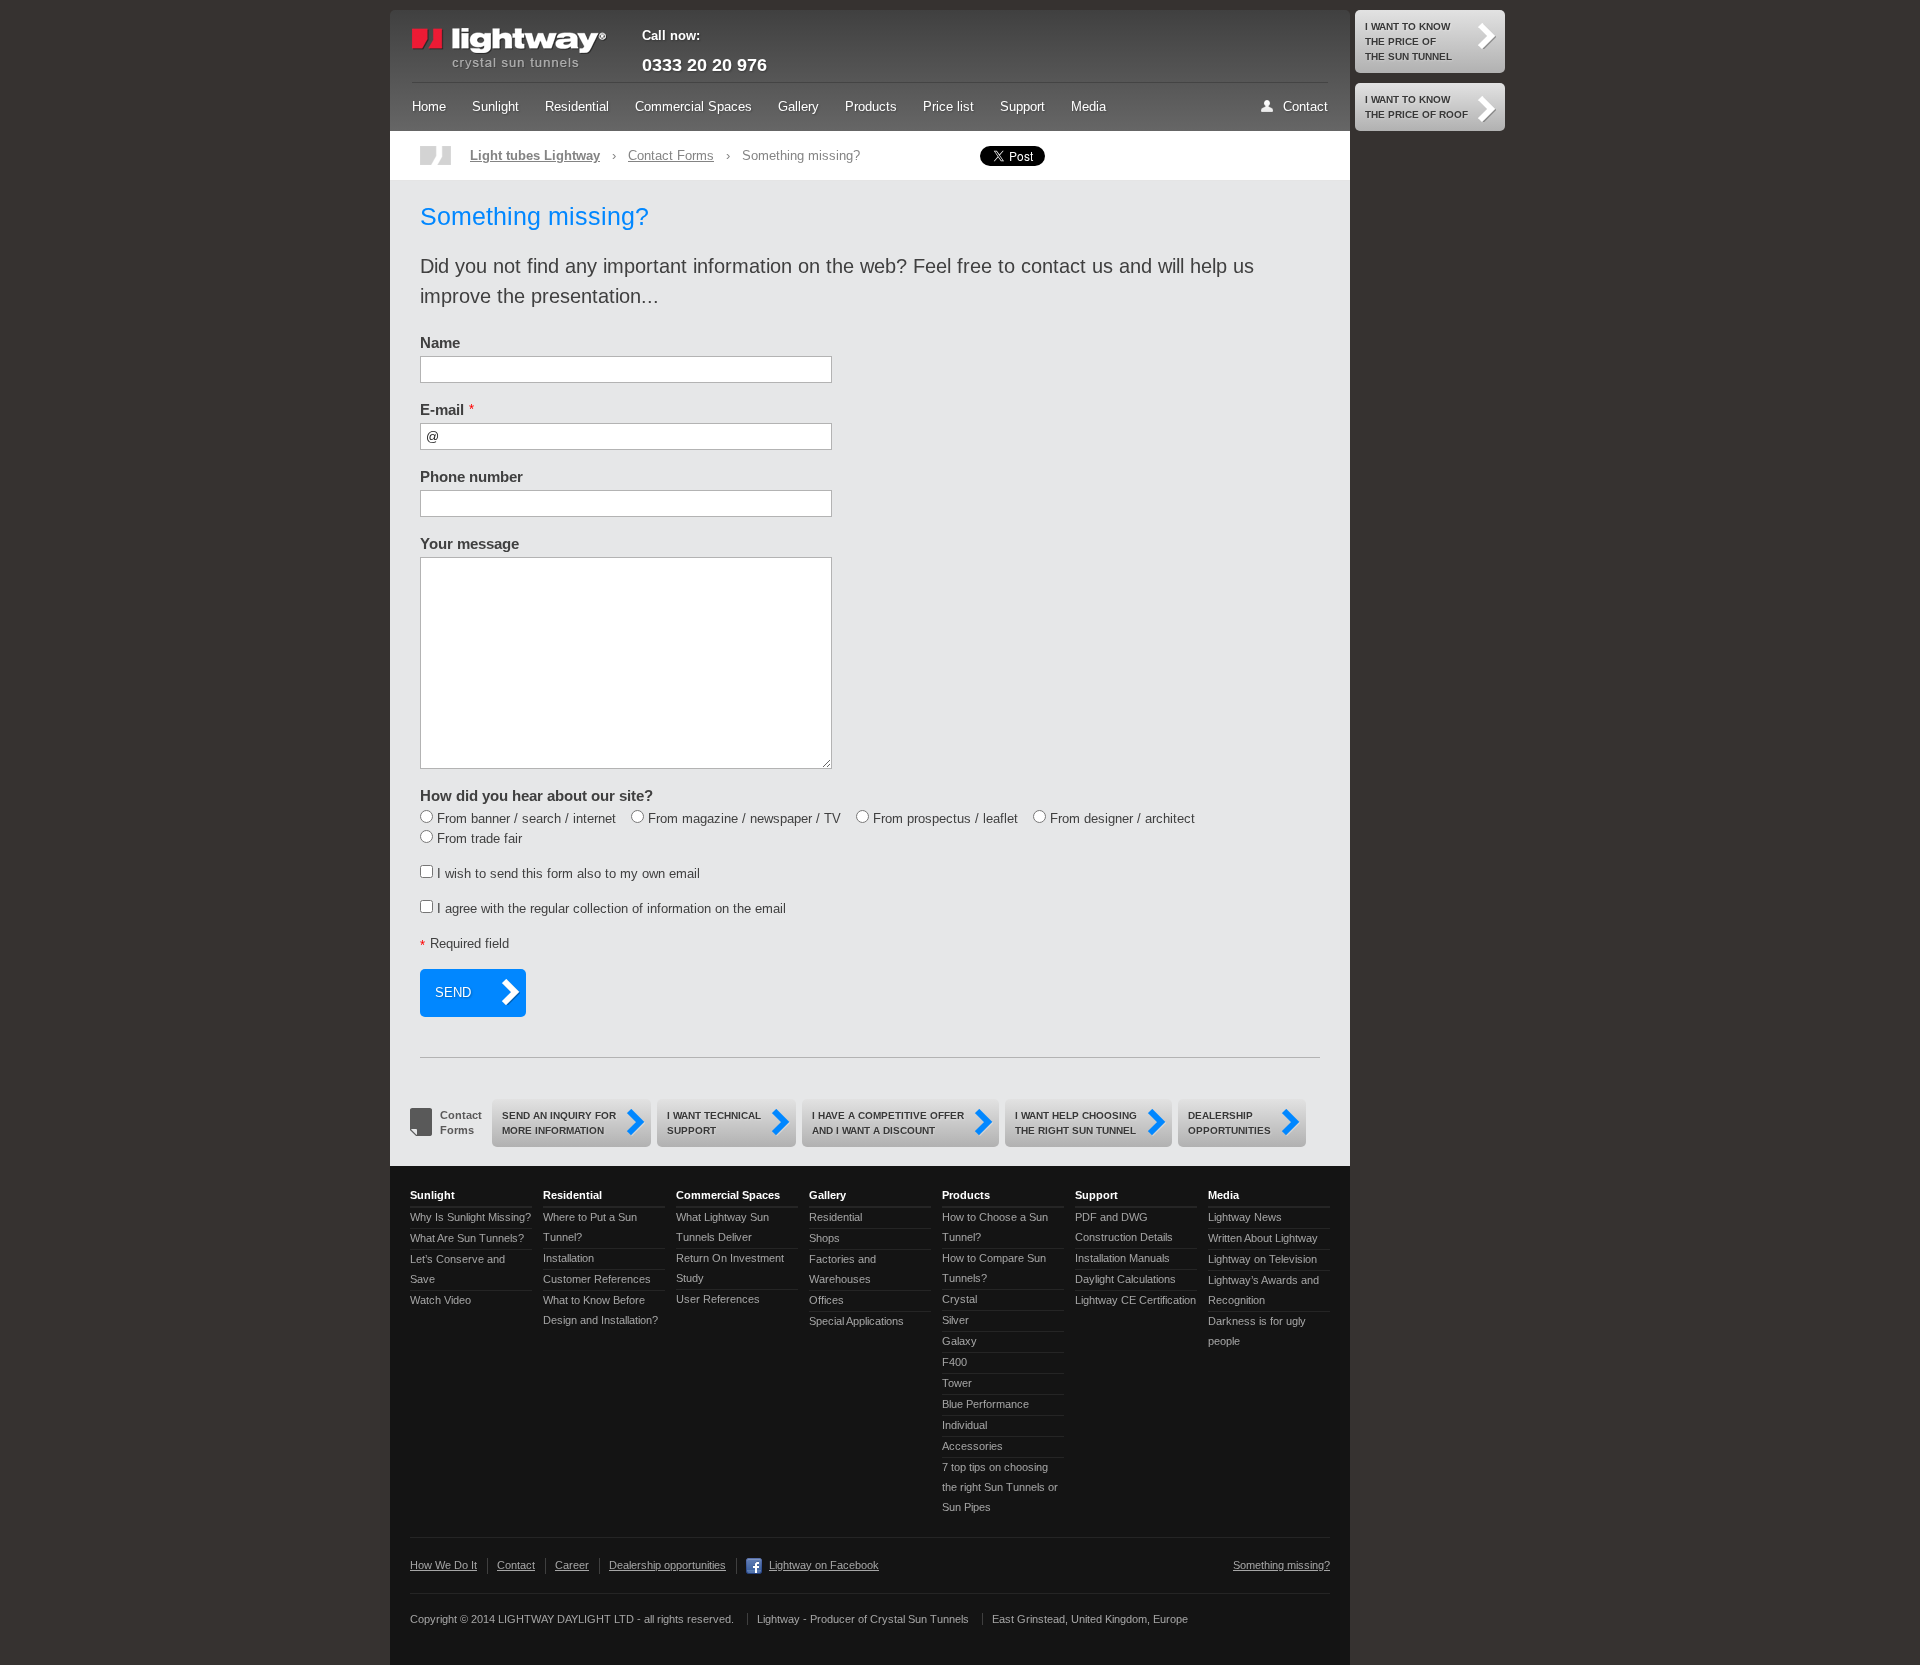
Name (440, 342)
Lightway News (1245, 1217)
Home (429, 106)
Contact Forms (671, 155)
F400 (954, 1362)
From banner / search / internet (526, 818)
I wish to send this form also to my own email (568, 873)
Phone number (471, 476)
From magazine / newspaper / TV (744, 818)
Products (871, 106)
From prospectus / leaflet (945, 818)
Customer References (597, 1279)
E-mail (442, 409)
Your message (469, 543)
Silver (955, 1320)
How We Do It (443, 1565)
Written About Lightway (1263, 1238)
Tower (957, 1383)
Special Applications (856, 1321)
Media (1088, 106)
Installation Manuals (1122, 1258)
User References (718, 1299)
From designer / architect (1122, 818)
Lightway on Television (1262, 1259)
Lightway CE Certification (1135, 1300)
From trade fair (479, 838)
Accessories (972, 1446)
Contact (1305, 106)
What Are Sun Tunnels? (467, 1238)
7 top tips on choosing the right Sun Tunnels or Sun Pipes (1000, 1487)
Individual (964, 1425)
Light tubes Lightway (535, 155)
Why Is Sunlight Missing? (470, 1217)
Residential (577, 106)
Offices (826, 1300)
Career (572, 1565)
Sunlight (495, 106)
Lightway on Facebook (824, 1565)
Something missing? (1281, 1565)
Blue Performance (985, 1404)
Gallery (798, 106)
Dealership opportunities (667, 1565)
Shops (824, 1238)
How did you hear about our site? (536, 795)
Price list (948, 106)
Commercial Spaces (693, 106)
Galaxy (959, 1341)
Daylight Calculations (1125, 1279)
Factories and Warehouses (842, 1269)
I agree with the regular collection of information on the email (611, 908)
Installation (568, 1258)
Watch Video (440, 1300)
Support (1022, 106)
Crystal (959, 1299)
